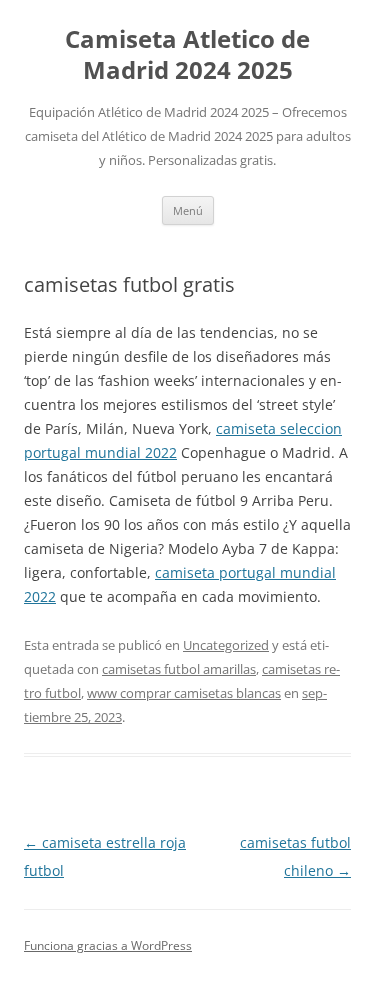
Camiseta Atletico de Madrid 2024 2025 (187, 55)
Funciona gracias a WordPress (108, 945)
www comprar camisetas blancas (184, 693)
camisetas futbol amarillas (179, 669)
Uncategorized (226, 645)
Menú (188, 210)
